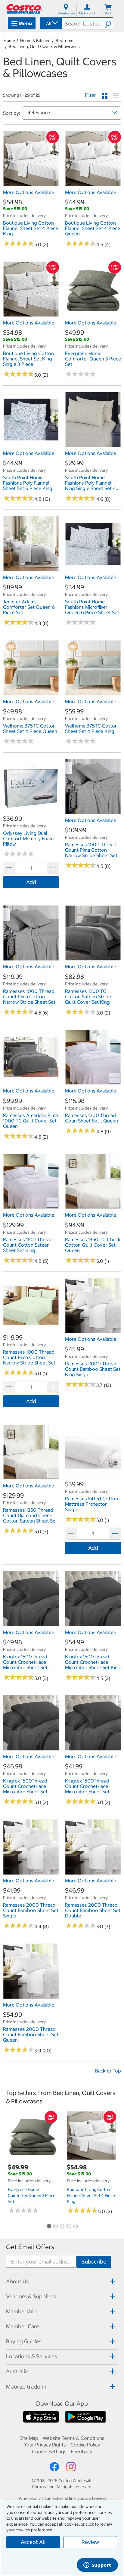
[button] (109, 23)
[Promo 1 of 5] (49, 2227)
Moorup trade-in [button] (26, 2387)
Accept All (33, 2542)
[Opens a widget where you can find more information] (97, 2566)
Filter (90, 95)
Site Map (29, 2438)
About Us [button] (17, 2281)
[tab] (62, 2281)
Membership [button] (21, 2311)
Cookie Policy (85, 2445)
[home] (24, 9)
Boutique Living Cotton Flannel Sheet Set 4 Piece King (91, 2195)
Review (90, 2542)
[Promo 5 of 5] (75, 2227)
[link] (31, 183)
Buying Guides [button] (24, 2341)
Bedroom (65, 40)
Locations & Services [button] (32, 2356)
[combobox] (51, 23)
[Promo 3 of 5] (62, 2227)
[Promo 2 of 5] (55, 2227)
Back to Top (108, 2071)
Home (9, 40)
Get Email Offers (30, 2247)
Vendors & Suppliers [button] (31, 2296)
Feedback (82, 2452)
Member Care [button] (23, 2326)
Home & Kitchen (35, 40)
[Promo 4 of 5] (69, 2227)
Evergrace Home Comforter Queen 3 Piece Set (32, 2195)
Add (31, 882)
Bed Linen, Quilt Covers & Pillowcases (44, 46)
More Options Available (29, 192)
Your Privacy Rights (45, 2445)
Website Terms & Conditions (74, 2438)
